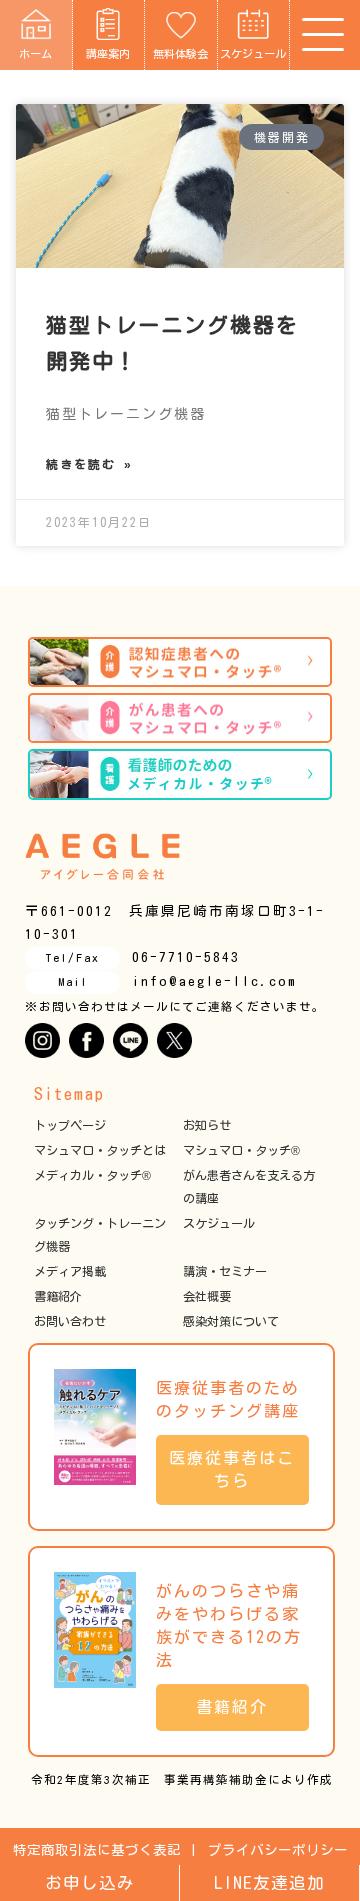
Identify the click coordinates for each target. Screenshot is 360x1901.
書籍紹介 (58, 1296)
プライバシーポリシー (278, 1850)
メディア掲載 (70, 1271)
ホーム (35, 53)
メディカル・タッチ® (92, 1175)
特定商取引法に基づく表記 (97, 1850)
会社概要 (207, 1296)
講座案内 (108, 53)
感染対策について (231, 1321)
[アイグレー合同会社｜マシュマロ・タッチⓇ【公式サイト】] (102, 856)
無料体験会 (180, 53)
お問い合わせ (70, 1321)
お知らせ (207, 1125)
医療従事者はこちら (232, 1469)
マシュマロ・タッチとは (100, 1150)
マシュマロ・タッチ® (241, 1150)
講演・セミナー (225, 1271)
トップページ (70, 1125)
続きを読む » (89, 464)
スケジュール (253, 53)
